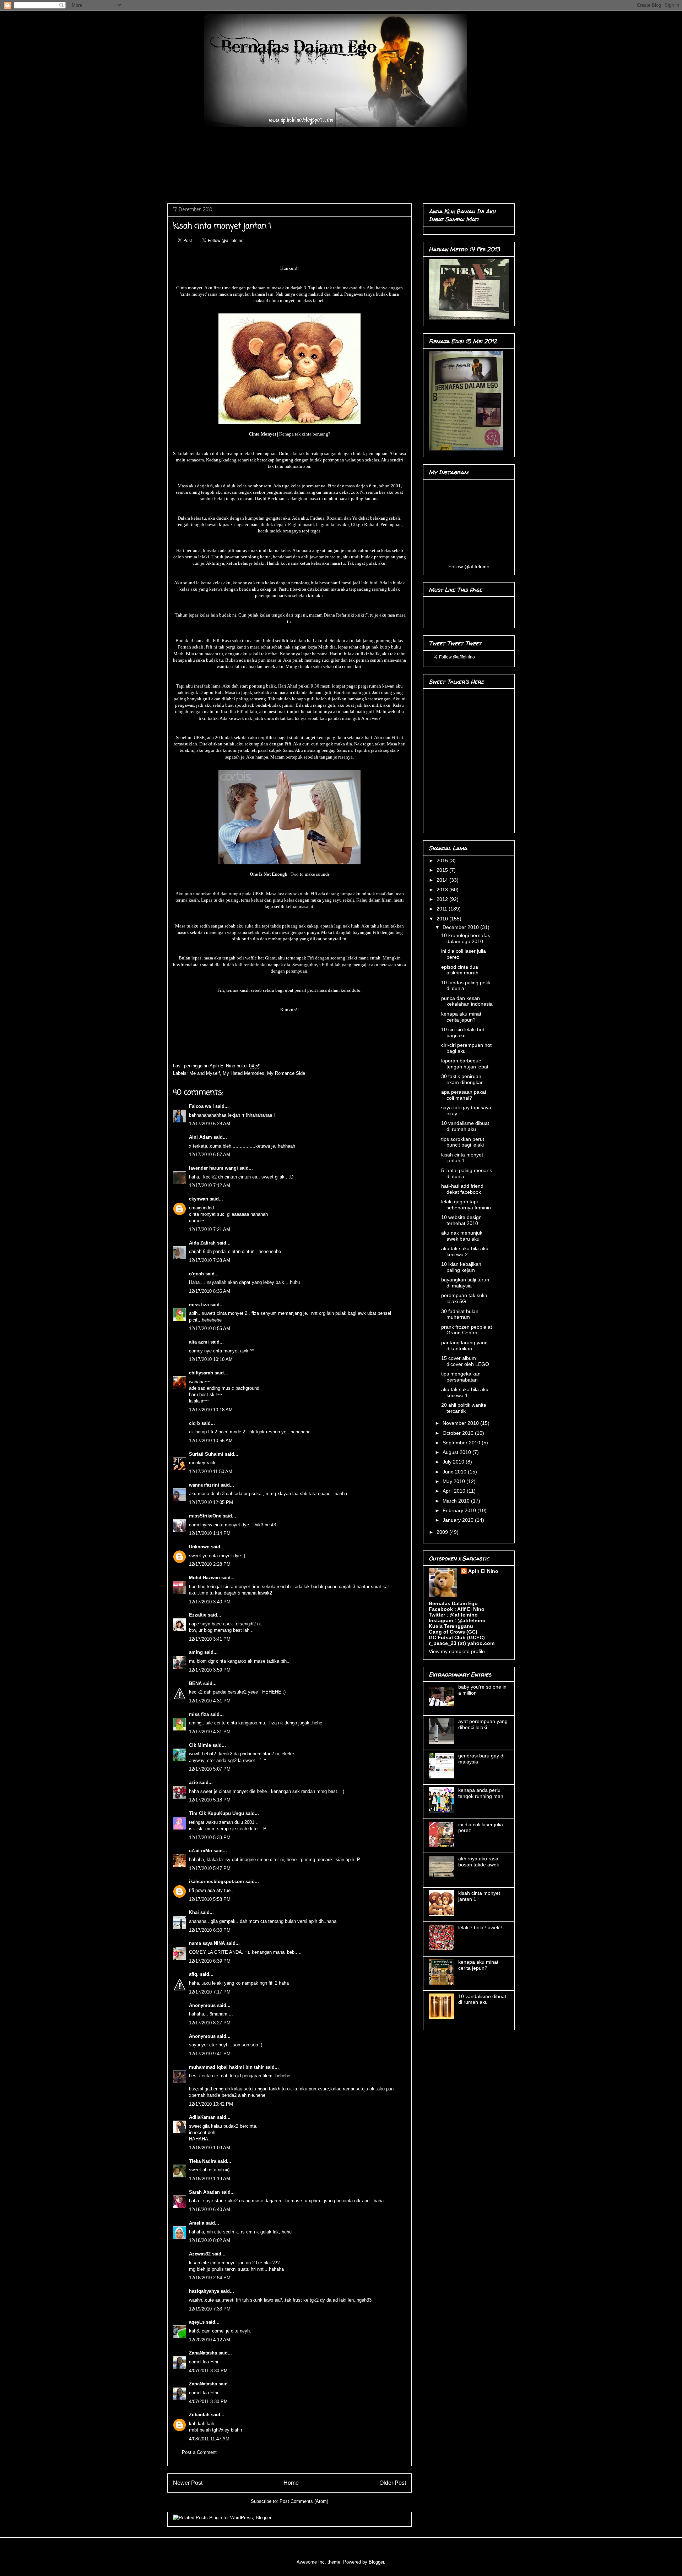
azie (193, 1782)
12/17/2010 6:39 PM (210, 1961)
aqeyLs (197, 2322)
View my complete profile (457, 1651)
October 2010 (459, 1433)
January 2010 (459, 1520)
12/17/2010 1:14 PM (210, 1533)
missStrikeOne (205, 1516)
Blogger (376, 2562)
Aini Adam (201, 1137)
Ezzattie (198, 1615)
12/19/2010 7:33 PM (210, 2309)
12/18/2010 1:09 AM (210, 2148)
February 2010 (460, 1510)
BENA (195, 1683)
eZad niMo (201, 1851)
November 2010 (461, 1423)
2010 (443, 919)
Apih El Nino (223, 1066)
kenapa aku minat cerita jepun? (461, 1017)
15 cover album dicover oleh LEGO (465, 1361)
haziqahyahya (204, 2291)
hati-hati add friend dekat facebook (462, 1189)
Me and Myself (205, 1073)
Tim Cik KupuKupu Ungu (216, 1813)
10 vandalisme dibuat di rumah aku (465, 1126)
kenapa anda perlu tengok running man (481, 1793)
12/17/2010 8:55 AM (210, 1328)
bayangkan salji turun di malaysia (465, 1283)
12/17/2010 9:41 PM (210, 2054)
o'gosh (196, 1274)
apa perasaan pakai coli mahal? (464, 1095)
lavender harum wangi (213, 1168)
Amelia (197, 2223)
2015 (443, 870)
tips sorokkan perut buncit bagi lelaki (463, 1142)
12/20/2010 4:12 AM (210, 2340)
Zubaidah (200, 2415)
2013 (443, 890)
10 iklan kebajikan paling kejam (461, 1267)
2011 (443, 909)
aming (196, 1652)
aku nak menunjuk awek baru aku (462, 1236)
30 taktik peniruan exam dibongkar (462, 1079)
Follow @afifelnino (469, 567)
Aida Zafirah (202, 1243)
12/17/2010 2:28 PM (210, 1564)
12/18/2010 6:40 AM (210, 2209)
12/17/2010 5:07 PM (210, 1769)
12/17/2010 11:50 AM (211, 1472)
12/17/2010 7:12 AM (210, 1185)
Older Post (393, 2483)
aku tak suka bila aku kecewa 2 (465, 1251)
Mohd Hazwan (204, 1578)
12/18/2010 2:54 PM (210, 2278)
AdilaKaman (202, 2117)
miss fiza (199, 1305)
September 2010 (462, 1443)
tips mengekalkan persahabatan (461, 1377)
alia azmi (199, 1342)
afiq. (194, 1974)
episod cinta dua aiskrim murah (460, 970)
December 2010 (461, 927)
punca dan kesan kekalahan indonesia (467, 1001)
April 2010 (455, 1491)
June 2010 (455, 1472)
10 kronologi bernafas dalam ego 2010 (466, 938)
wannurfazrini (204, 1485)
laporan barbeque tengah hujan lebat (465, 1064)
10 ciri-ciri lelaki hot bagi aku (463, 1032)
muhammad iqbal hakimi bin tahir (226, 2067)
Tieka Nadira (203, 2161)
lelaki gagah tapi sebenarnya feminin (466, 1205)
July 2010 (454, 1462)
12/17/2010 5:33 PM (210, 1837)
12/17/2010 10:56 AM (211, 1441)
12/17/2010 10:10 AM (211, 1359)
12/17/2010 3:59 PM (210, 1670)
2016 (443, 860)
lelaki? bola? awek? (480, 1927)
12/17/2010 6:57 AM (210, 1155)
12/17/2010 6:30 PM (210, 1930)
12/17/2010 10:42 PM (211, 2104)
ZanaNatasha (203, 2353)
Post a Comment (199, 2452)
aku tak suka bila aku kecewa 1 (465, 1392)
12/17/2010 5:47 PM (210, 1868)
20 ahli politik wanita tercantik (464, 1408)
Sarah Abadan (204, 2192)
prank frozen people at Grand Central (467, 1330)
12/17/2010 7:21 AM (210, 1229)
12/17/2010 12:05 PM (211, 1502)
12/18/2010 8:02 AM (210, 2240)
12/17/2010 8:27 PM (210, 2023)
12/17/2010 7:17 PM (210, 1992)
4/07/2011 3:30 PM (208, 2371)
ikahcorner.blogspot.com (216, 1882)
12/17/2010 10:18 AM (211, 1410)
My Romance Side (286, 1073)
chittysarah (201, 1373)
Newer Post (188, 2483)
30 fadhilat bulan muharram (460, 1314)
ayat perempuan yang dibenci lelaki (483, 1724)
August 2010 (458, 1452)
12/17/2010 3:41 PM (210, 1639)
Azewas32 (200, 2254)
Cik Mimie (200, 1745)
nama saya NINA (207, 1943)
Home (291, 2483)
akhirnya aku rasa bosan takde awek (479, 1862)
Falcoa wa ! (201, 1106)
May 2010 (454, 1481)
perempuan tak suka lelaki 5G (464, 1298)
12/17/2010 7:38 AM (210, 1260)
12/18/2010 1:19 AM (210, 2179)
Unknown (199, 1547)
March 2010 (457, 1501)
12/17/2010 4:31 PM (210, 1701)
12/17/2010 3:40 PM (210, 1602)
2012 (443, 899)
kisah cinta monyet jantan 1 (462, 1158)
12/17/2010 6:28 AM (210, 1124)
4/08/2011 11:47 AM (209, 2439)
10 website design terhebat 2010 (461, 1220)
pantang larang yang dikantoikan (464, 1346)
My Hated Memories (243, 1073)
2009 (443, 1532)
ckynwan (199, 1199)
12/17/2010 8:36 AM (210, 1291)
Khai (194, 1912)
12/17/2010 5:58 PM (210, 1899)
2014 (443, 880)
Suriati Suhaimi (206, 1454)
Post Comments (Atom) (304, 2501)
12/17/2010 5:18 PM (210, 1800)
